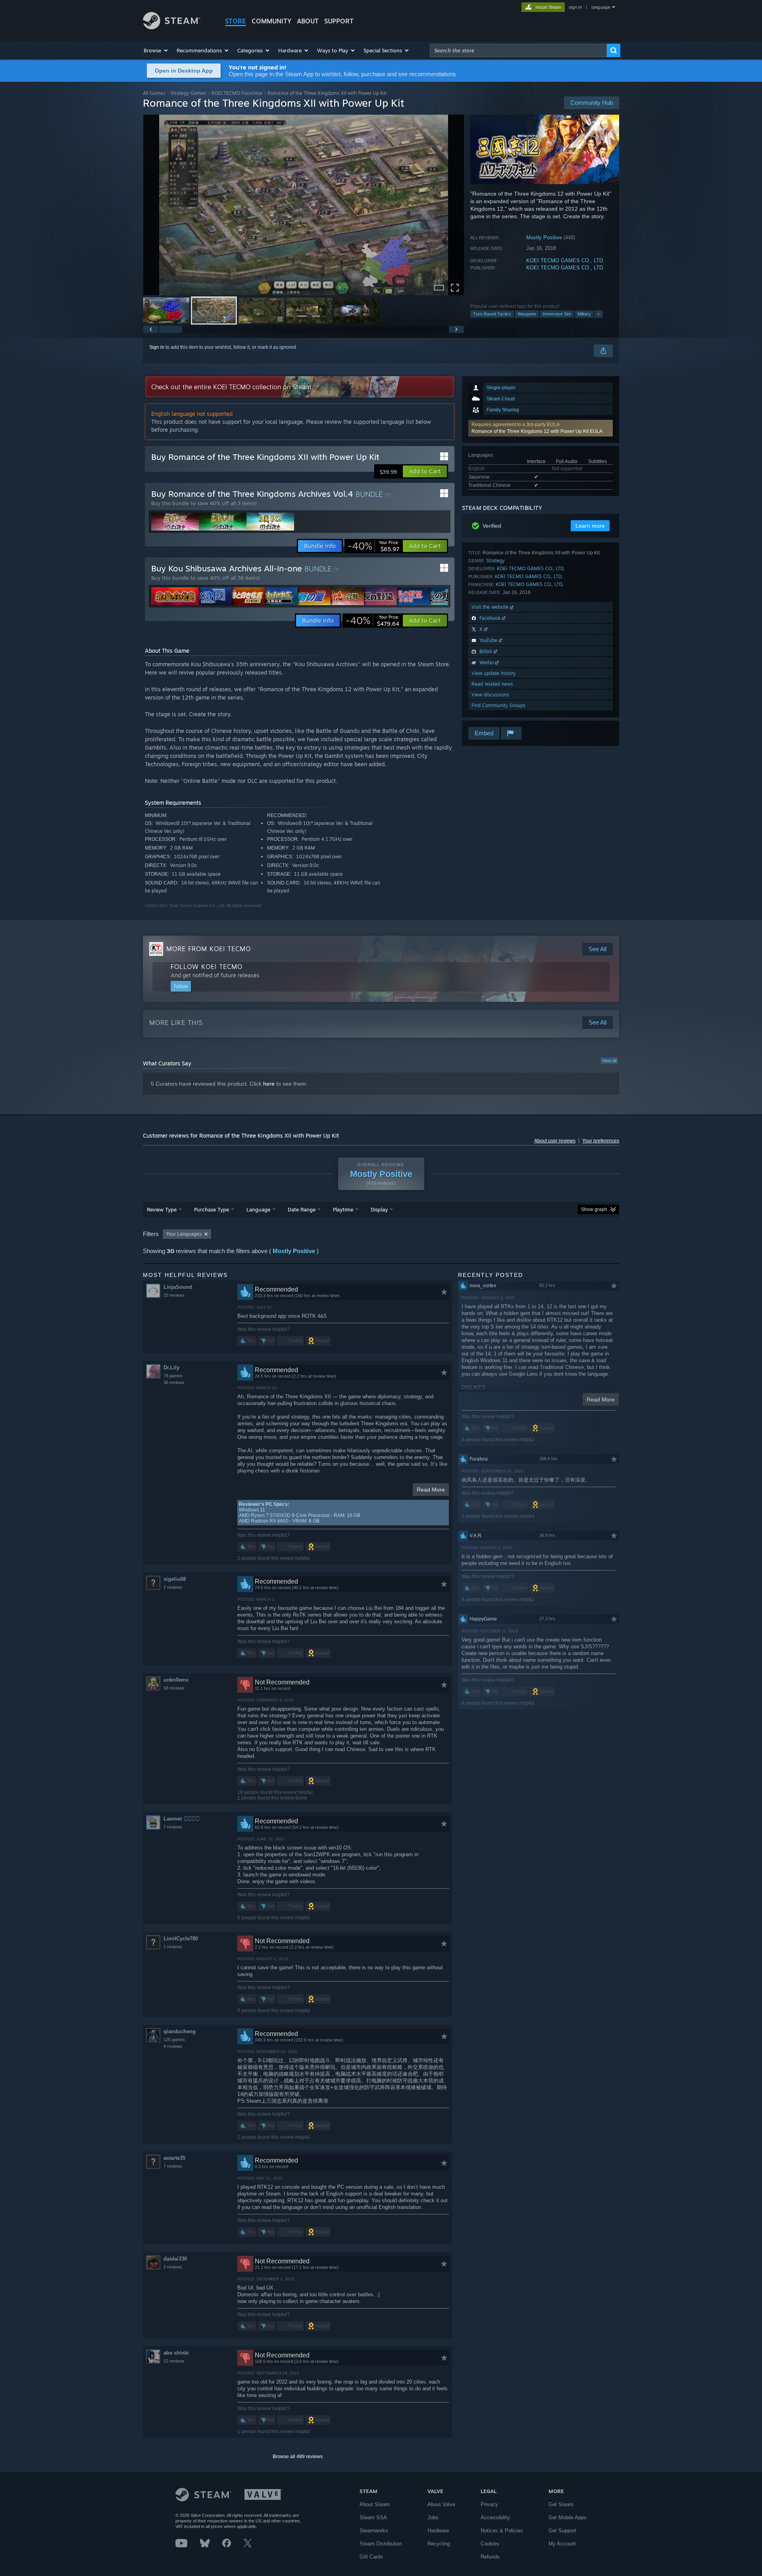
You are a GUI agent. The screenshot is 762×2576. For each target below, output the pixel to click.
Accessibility (495, 2517)
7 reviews (173, 1827)
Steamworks (374, 2531)
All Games (154, 93)
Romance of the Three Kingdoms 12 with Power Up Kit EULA (537, 431)
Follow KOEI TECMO (207, 967)
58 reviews (174, 1688)
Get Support (562, 2531)
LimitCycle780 (181, 1939)
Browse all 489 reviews (298, 2457)
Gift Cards (371, 2557)
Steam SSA (373, 2517)
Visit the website (491, 607)
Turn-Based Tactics (492, 314)
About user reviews (555, 1141)
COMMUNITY (271, 21)
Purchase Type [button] (212, 1209)
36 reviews (174, 1382)
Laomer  (182, 1819)
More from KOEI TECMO (209, 949)
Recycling (439, 2544)
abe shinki (176, 2353)
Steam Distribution (381, 2544)
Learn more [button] (590, 526)
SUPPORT (339, 21)
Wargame (527, 314)
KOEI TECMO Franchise (237, 93)
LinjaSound (178, 1287)
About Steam (375, 2504)
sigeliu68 (175, 1579)
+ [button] (598, 314)
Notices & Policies (502, 2531)
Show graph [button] (594, 1209)
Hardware (438, 2531)
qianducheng (180, 2031)
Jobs (433, 2517)
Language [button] (258, 1209)
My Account (562, 2544)
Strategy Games (189, 93)
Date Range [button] (302, 1209)
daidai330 (175, 2259)
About (308, 21)
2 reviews (173, 1587)
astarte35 (174, 2158)
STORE (236, 21)
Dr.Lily (171, 1368)
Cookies (490, 2544)
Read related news (492, 684)
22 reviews (174, 1295)
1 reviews (173, 1947)
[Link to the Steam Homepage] (172, 27)
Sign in (157, 347)
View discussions (490, 695)
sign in (575, 7)
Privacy (489, 2504)
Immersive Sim (557, 314)
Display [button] (379, 1209)
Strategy (495, 560)
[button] (156, 50)
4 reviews (173, 2046)
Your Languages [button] (184, 1234)
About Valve (441, 2504)
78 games (173, 1376)
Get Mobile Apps (568, 2517)
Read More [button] (431, 1490)
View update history (494, 673)
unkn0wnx (176, 1680)
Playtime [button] (343, 1209)
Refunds (490, 2557)
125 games (174, 2040)
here (269, 1084)
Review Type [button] (162, 1209)
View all (609, 1061)
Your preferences (601, 1141)
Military (584, 314)
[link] (373, 546)
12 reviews (174, 2361)
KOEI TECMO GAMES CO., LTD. (565, 260)
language (601, 7)
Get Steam (561, 2504)
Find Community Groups (498, 705)
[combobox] (518, 50)
